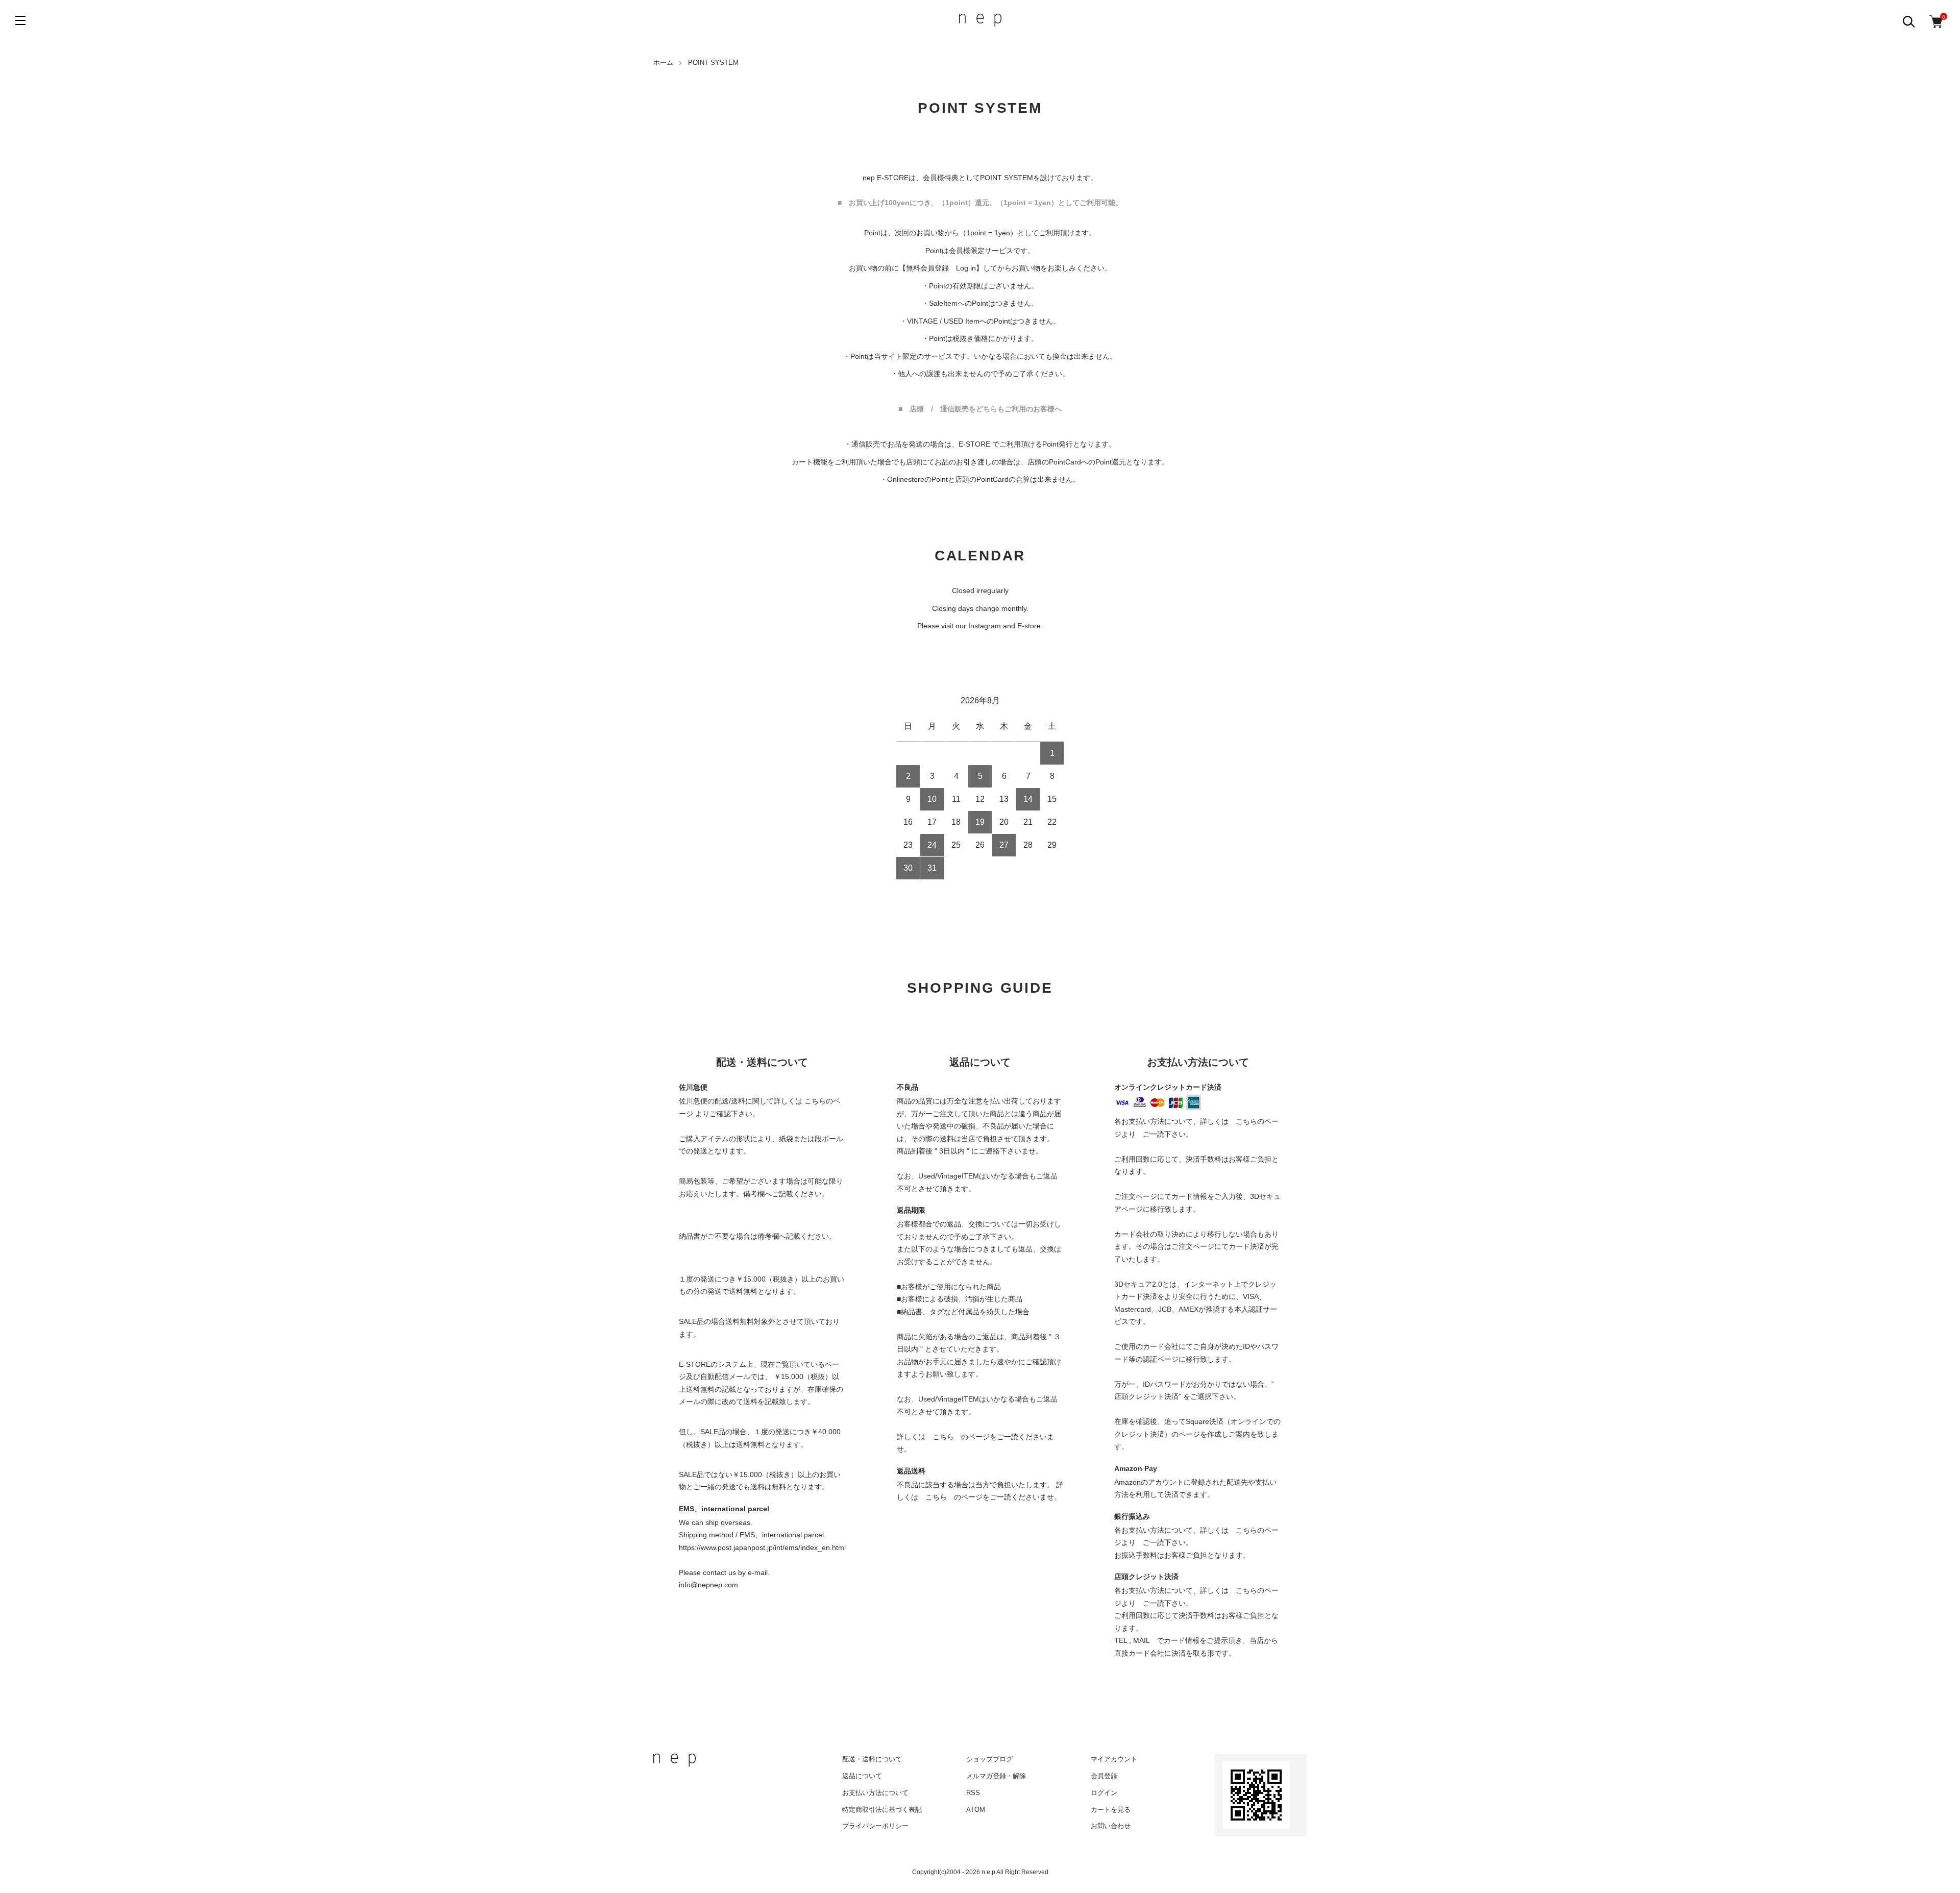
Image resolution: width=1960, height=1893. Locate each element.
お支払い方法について (875, 1793)
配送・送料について (872, 1759)
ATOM (976, 1810)
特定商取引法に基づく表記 (882, 1810)
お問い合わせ (1111, 1826)
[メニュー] (20, 20)
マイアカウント (1114, 1759)
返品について (862, 1776)
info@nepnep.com (708, 1585)
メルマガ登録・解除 (996, 1776)
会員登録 (1104, 1776)
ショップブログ (989, 1759)
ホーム (663, 63)
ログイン (1104, 1793)
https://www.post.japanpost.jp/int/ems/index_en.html (762, 1547)
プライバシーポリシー (875, 1826)
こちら (943, 1437)
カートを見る (1111, 1810)
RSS (973, 1793)
